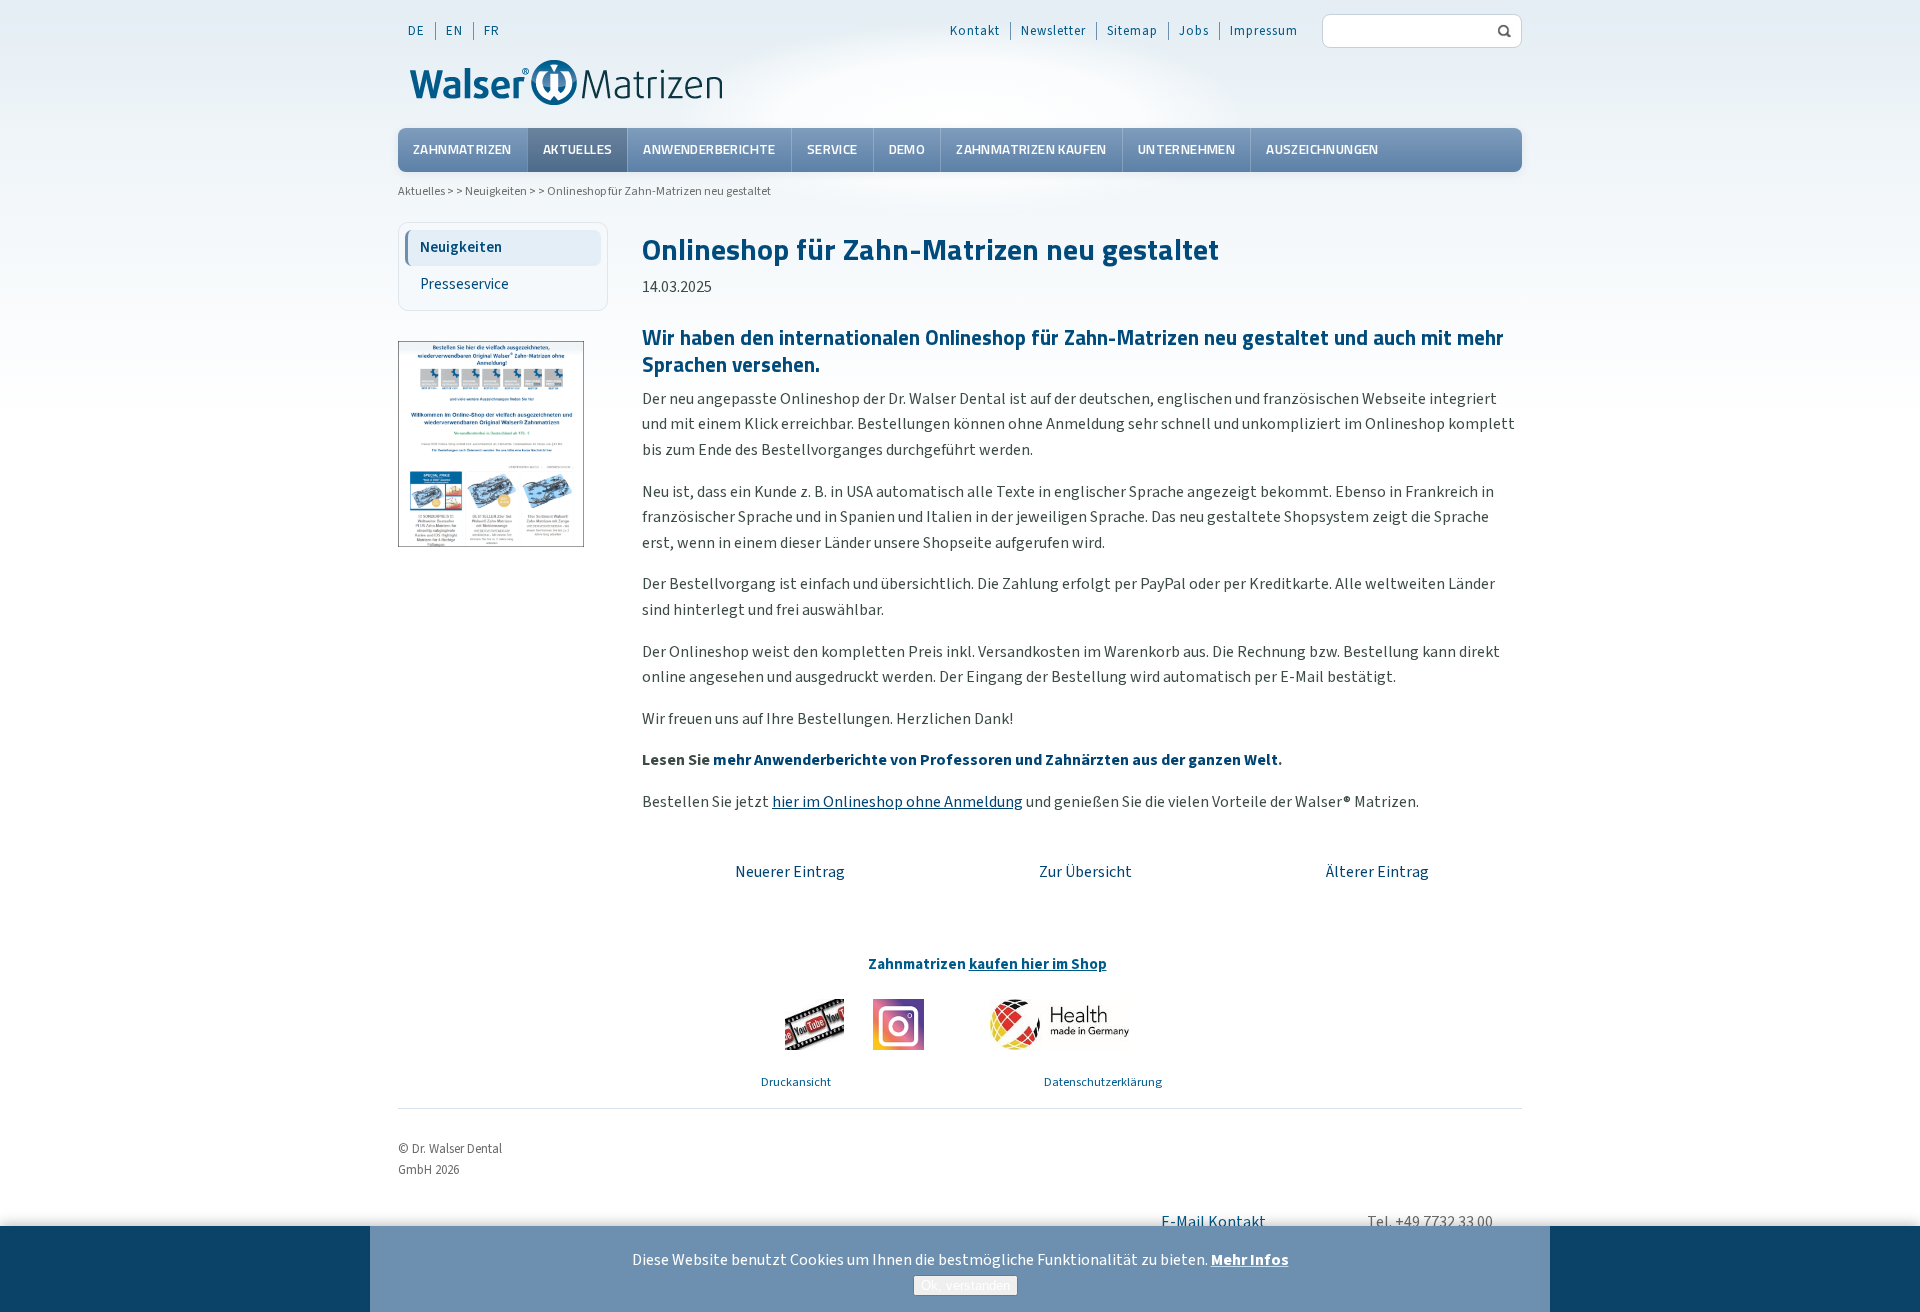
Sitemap (1132, 31)
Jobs (1194, 31)
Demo (907, 149)
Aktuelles (578, 149)
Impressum (1264, 31)
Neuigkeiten (496, 191)
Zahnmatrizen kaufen (1031, 149)
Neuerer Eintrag (790, 872)
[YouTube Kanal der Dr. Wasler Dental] (814, 1023)
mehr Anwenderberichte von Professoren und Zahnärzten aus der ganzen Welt (995, 760)
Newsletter (1053, 31)
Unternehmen (1186, 149)
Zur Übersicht (1085, 872)
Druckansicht (796, 1082)
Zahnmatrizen (462, 149)
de (416, 31)
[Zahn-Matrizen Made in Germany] (1059, 1023)
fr (492, 31)
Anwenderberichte (709, 149)
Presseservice (464, 284)
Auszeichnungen (1322, 149)
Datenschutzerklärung (1103, 1082)
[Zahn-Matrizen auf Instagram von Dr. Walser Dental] (898, 1023)
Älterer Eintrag (1377, 872)
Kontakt (975, 31)
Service (832, 149)
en (454, 31)
